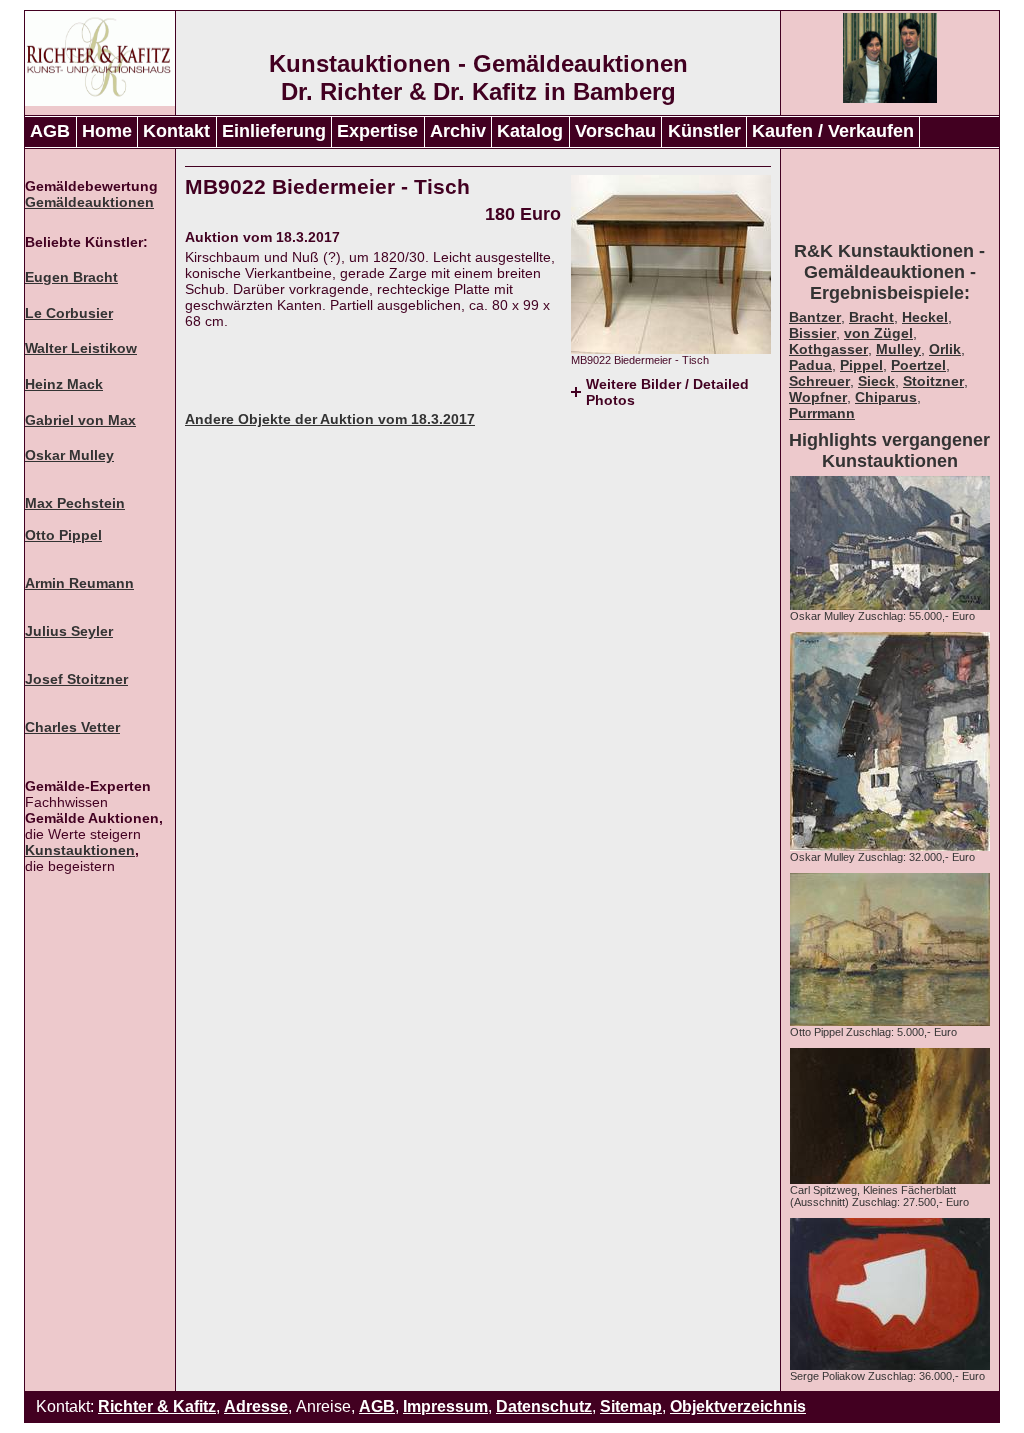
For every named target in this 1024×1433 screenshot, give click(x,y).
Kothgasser (828, 349)
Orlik (945, 349)
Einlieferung (274, 131)
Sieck (876, 381)
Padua (810, 365)
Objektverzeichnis (738, 1406)
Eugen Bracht (71, 277)
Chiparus (886, 397)
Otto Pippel (63, 535)
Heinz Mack (64, 384)
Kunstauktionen (80, 850)
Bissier (812, 333)
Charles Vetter (72, 727)
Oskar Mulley (69, 455)
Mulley (898, 349)
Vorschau (615, 131)
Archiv (458, 131)
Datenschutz (544, 1406)
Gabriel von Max (80, 420)
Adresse (256, 1406)
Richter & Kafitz (157, 1406)
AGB (50, 131)
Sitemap (631, 1406)
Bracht (871, 317)
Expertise (377, 131)
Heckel (925, 317)
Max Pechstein (75, 503)
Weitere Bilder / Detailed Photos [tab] (667, 392)
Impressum (445, 1406)
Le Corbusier (69, 313)
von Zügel (878, 333)
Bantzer (815, 317)
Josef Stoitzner (76, 679)
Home (107, 131)
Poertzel (918, 365)
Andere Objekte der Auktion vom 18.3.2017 (330, 419)
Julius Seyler (69, 631)
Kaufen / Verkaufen (833, 131)
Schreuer (819, 381)
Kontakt (176, 131)
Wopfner (818, 397)
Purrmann (822, 413)
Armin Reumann (79, 583)
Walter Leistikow (81, 348)
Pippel (861, 365)
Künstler (704, 131)
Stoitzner (933, 381)
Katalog (530, 131)
